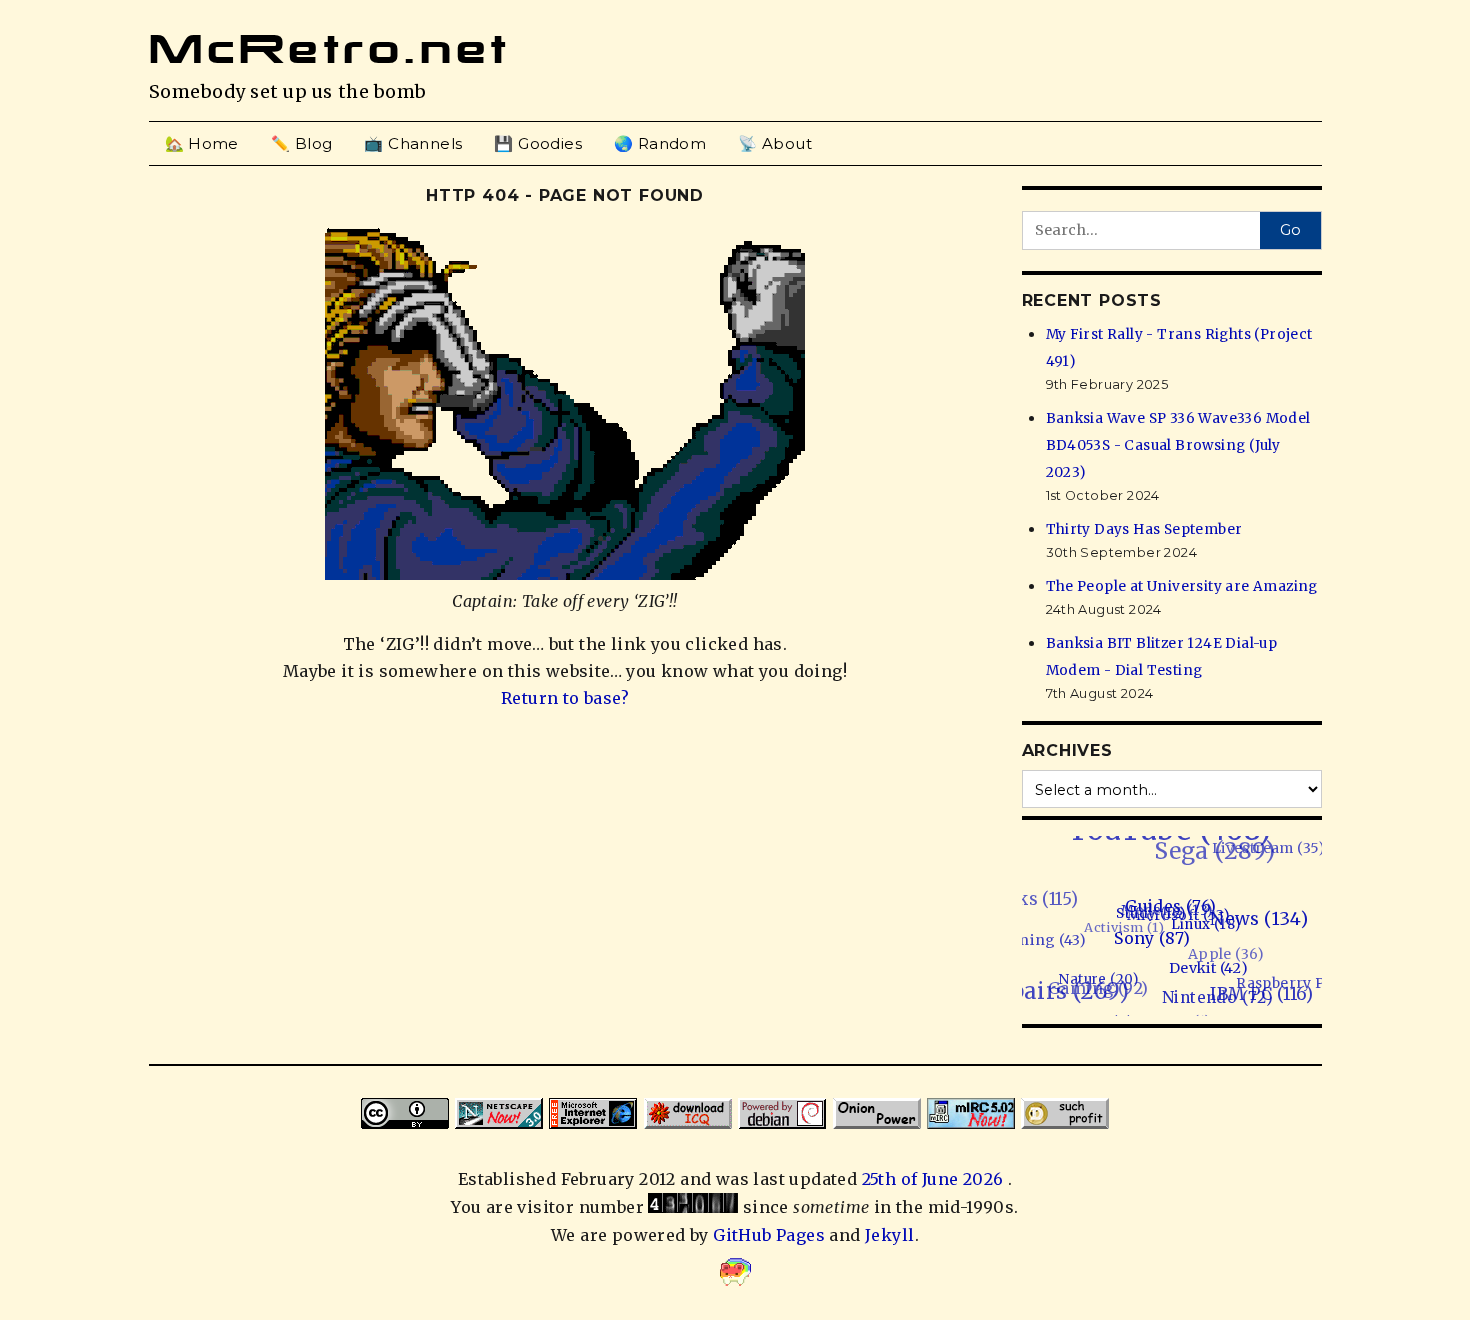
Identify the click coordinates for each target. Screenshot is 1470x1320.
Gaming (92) (1090, 976)
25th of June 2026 (935, 1179)
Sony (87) (1146, 941)
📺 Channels (413, 143)
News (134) (1257, 928)
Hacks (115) (1041, 883)
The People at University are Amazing (1182, 586)
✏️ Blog (301, 143)
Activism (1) (1132, 913)
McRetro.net (330, 49)
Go (1290, 230)
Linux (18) (1202, 931)
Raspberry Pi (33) (1288, 990)
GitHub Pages (769, 1235)
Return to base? (565, 698)
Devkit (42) (1197, 975)
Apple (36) (1227, 948)
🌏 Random (660, 143)
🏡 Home (202, 143)
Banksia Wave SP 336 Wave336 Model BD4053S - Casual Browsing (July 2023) (1178, 445)
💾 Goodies (538, 143)
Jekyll (889, 1235)
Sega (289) (1232, 849)
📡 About (775, 143)
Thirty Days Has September (1144, 529)
